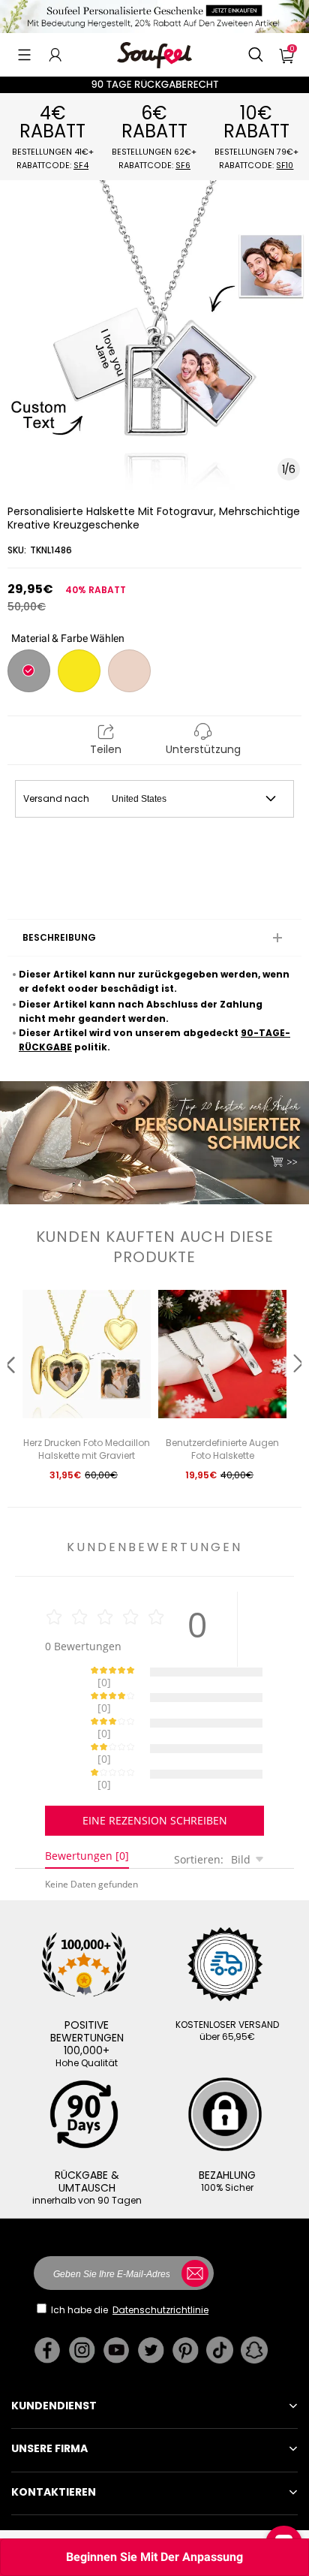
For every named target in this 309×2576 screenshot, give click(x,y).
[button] (24, 55)
